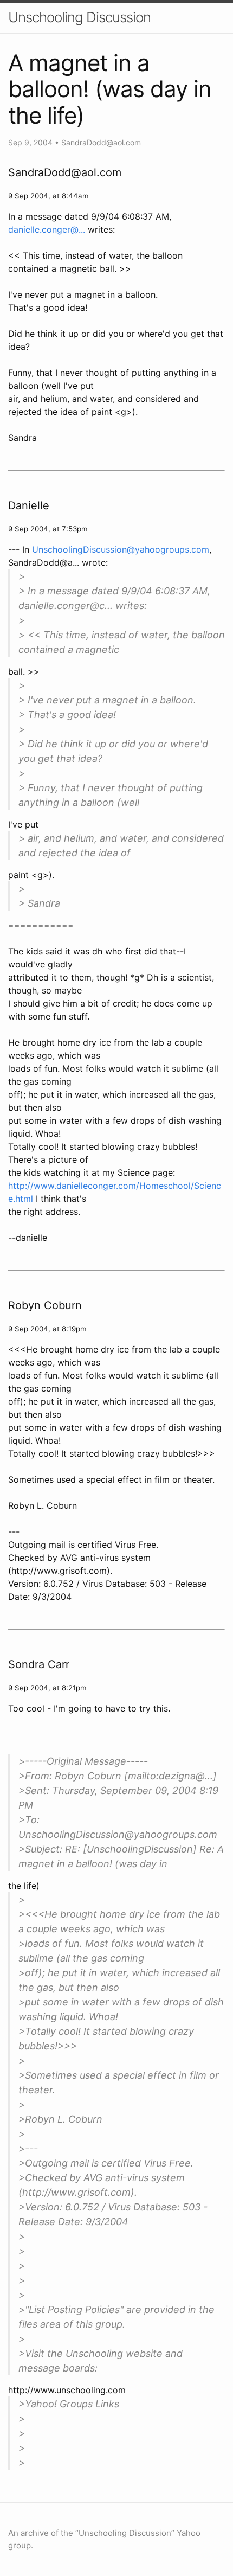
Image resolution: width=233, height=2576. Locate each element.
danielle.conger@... (47, 229)
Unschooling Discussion (79, 17)
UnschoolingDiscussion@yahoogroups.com (121, 549)
